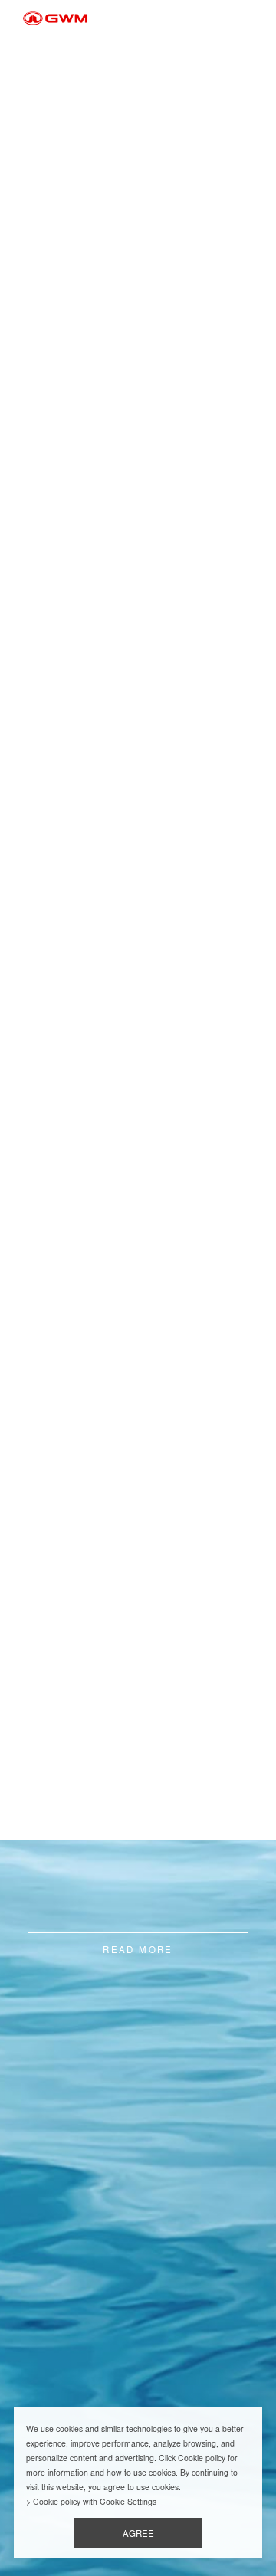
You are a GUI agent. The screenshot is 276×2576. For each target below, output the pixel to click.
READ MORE (138, 1949)
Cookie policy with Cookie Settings (95, 2501)
